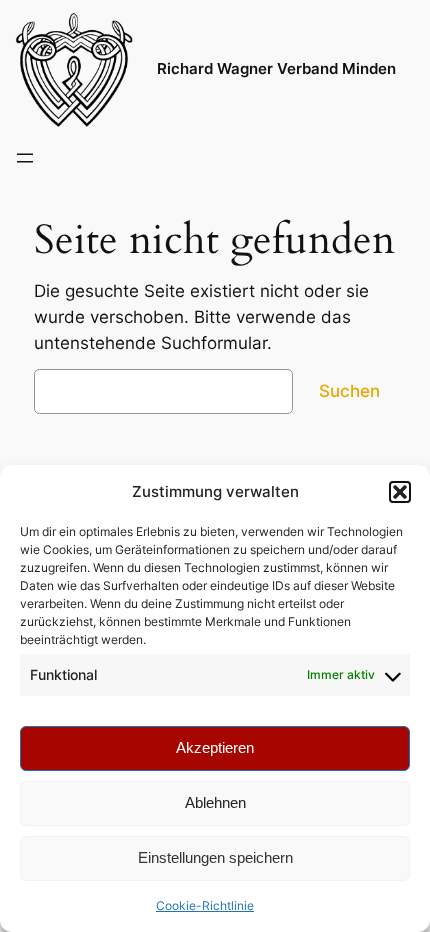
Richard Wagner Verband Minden (276, 69)
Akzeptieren (215, 747)
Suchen (349, 391)
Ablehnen (215, 802)
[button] (400, 492)
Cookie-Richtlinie (205, 905)
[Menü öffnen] (25, 158)
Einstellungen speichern (215, 857)
